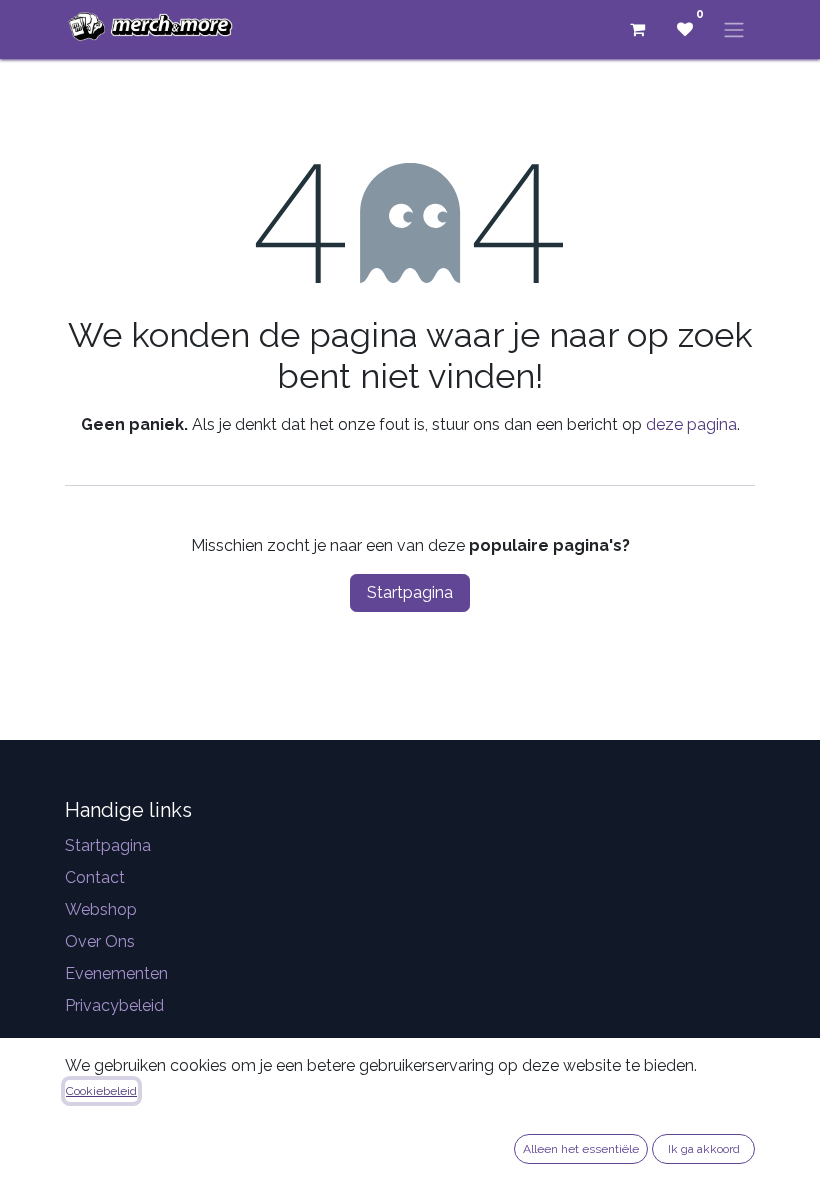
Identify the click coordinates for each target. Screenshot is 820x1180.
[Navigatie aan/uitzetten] (734, 29)
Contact (95, 877)
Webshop (101, 909)
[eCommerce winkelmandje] (637, 29)
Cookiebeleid (101, 1091)
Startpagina (410, 592)
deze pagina (691, 424)
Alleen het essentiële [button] (581, 1149)
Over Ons (100, 941)
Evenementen (116, 973)
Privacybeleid (114, 1005)
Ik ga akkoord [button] (704, 1149)
